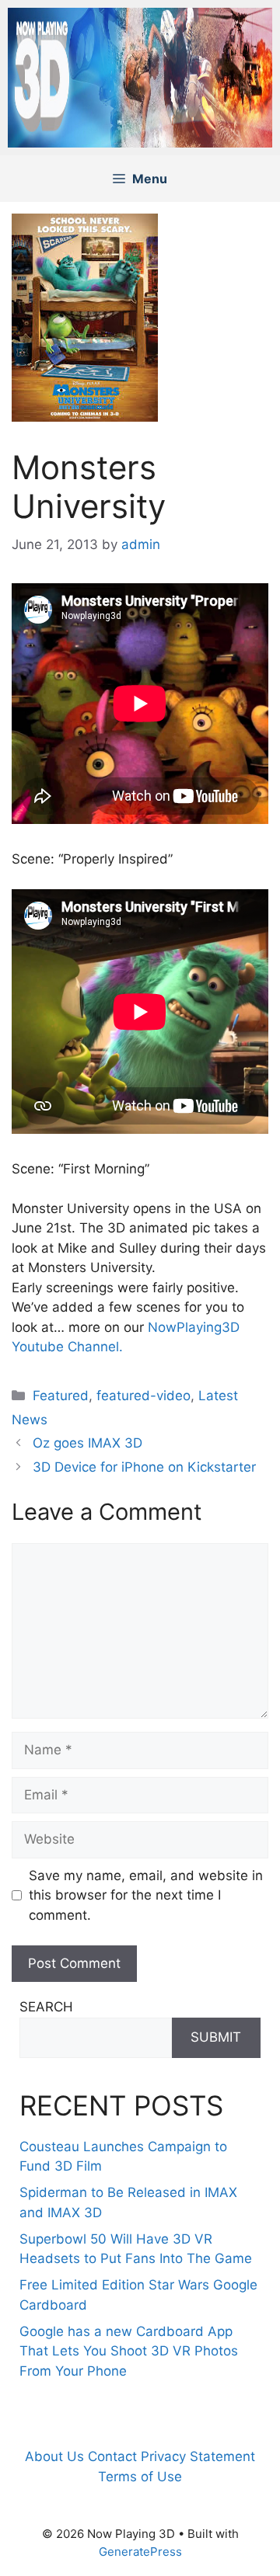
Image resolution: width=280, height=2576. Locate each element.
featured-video (143, 1396)
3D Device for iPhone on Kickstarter (144, 1467)
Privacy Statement (198, 2456)
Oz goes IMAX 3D (87, 1443)
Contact (112, 2456)
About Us (54, 2456)
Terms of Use (140, 2477)
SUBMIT (216, 2037)
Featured (61, 1396)
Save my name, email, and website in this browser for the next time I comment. (146, 1895)
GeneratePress (140, 2552)
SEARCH (46, 2007)
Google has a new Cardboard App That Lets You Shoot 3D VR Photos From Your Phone (129, 2351)
